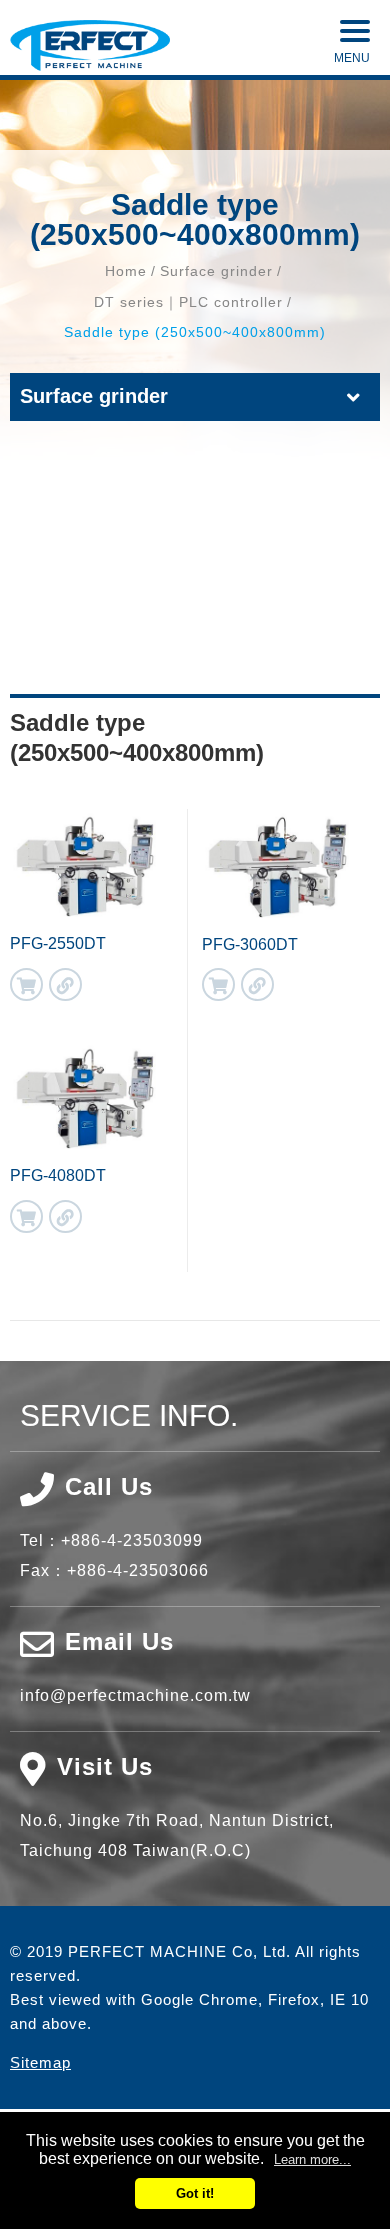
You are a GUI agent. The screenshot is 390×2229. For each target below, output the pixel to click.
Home (126, 271)
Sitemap (40, 2062)
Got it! (195, 2193)
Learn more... (312, 2159)
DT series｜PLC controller (188, 302)
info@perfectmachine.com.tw (135, 1695)
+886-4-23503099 (132, 1540)
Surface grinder (216, 271)
